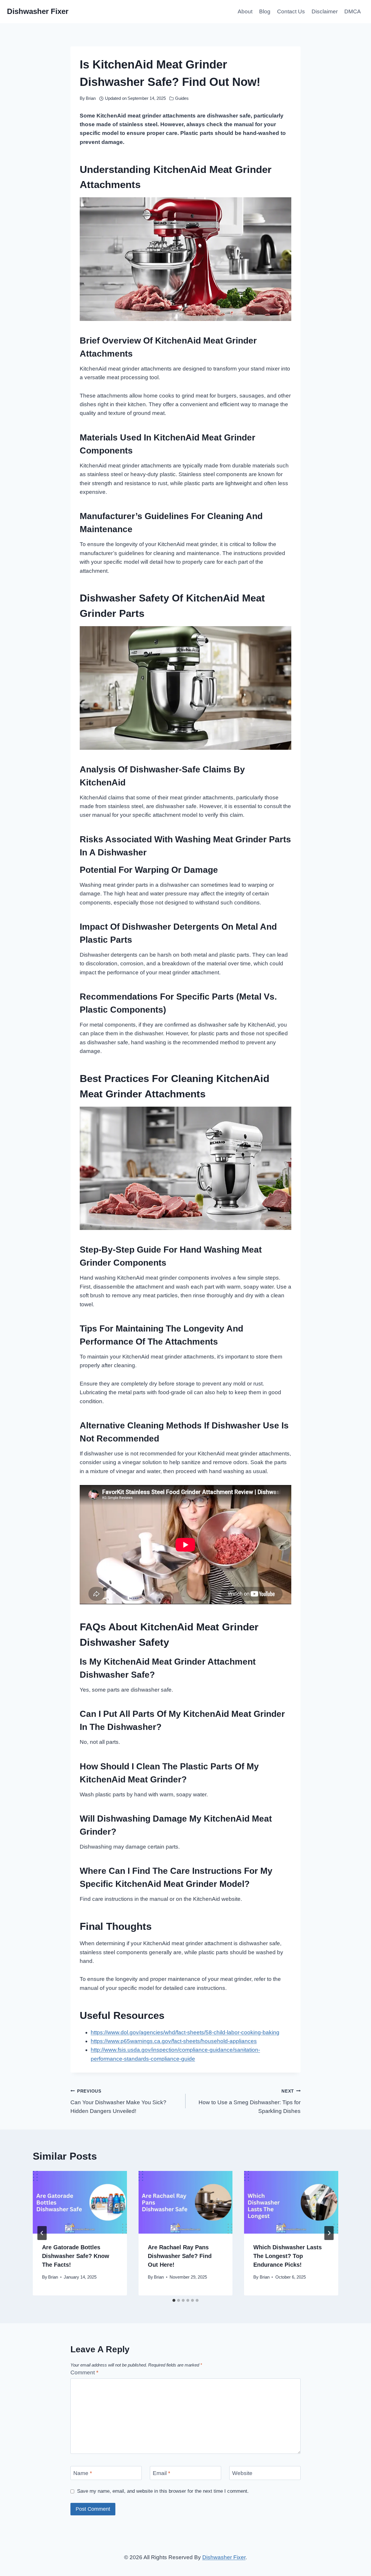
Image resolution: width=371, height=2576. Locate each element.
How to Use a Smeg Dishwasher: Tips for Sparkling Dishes (250, 2101)
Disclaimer (325, 11)
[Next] (329, 2233)
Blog (265, 11)
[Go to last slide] (42, 2233)
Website (242, 2473)
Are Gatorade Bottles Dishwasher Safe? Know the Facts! (76, 2256)
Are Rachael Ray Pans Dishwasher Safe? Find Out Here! (180, 2256)
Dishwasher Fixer (224, 2557)
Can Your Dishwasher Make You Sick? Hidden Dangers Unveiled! (118, 2101)
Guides (182, 98)
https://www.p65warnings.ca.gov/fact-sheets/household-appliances (174, 2041)
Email (161, 2473)
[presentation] (80, 2202)
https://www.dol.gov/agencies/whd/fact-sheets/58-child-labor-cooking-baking (185, 2032)
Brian (91, 98)
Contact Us (291, 11)
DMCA (353, 11)
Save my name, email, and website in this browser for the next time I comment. (163, 2491)
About (245, 11)
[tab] (174, 2300)
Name (83, 2473)
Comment (84, 2372)
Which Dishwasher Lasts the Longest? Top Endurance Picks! (288, 2256)
